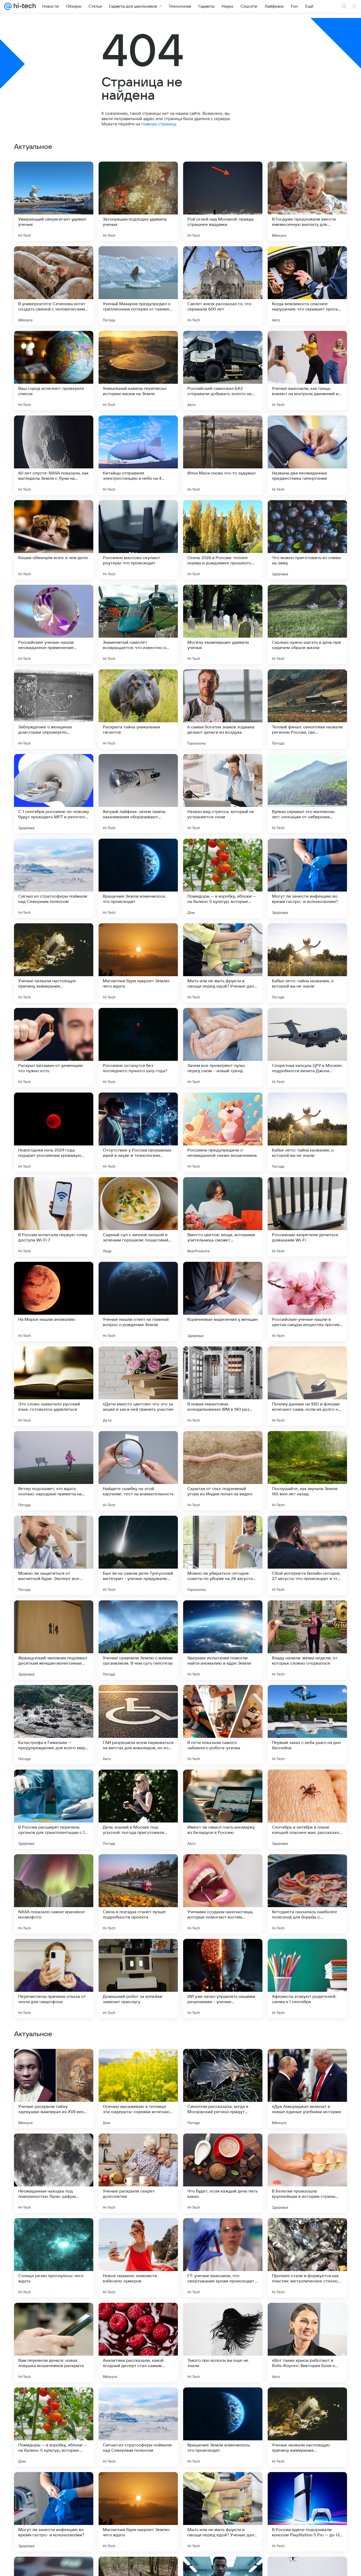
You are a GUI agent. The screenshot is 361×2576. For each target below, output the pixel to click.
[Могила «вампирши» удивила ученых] (223, 624)
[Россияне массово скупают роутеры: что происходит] (138, 540)
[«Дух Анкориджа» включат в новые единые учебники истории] (307, 2427)
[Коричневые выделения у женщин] (223, 1301)
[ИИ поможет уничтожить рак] (223, 2317)
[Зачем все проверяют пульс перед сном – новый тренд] (223, 1048)
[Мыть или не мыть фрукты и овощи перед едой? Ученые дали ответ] (223, 963)
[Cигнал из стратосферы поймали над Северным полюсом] (54, 878)
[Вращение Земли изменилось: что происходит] (138, 878)
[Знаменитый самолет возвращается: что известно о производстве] (138, 624)
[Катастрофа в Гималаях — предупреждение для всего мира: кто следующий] (54, 1725)
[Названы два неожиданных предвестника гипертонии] (307, 455)
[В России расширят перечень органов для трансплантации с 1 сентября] (54, 1809)
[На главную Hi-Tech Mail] (24, 6)
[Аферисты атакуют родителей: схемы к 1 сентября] (307, 1979)
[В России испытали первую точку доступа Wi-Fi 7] (54, 1217)
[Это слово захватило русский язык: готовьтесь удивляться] (54, 1386)
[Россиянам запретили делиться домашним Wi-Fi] (307, 1217)
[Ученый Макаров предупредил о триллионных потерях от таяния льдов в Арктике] (138, 286)
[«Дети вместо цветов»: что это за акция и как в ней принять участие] (138, 1386)
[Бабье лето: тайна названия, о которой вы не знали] (307, 963)
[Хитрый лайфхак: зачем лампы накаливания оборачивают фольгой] (138, 794)
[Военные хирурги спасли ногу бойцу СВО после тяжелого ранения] (223, 2148)
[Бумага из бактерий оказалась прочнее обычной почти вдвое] (307, 2232)
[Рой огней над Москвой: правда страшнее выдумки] (223, 201)
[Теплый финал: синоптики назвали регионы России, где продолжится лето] (307, 709)
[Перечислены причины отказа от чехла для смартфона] (54, 1979)
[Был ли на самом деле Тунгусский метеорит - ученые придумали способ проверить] (138, 1555)
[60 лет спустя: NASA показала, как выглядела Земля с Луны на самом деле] (54, 455)
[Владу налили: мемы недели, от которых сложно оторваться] (307, 1640)
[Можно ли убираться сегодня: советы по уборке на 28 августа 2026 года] (223, 1555)
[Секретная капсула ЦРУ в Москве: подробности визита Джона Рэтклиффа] (307, 1048)
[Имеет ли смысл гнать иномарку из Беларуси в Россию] (223, 1809)
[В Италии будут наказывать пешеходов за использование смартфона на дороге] (307, 2063)
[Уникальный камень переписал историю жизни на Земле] (138, 371)
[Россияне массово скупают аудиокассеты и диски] (223, 2063)
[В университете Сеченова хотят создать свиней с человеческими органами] (54, 286)
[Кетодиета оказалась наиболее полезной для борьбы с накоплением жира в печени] (307, 1894)
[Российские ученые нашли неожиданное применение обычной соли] (54, 624)
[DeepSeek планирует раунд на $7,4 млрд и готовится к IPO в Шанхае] (54, 2232)
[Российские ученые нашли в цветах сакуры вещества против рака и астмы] (307, 1301)
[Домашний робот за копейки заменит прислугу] (138, 1979)
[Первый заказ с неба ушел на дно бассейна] (307, 1725)
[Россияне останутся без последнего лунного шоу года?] (138, 1048)
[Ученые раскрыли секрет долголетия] (138, 2512)
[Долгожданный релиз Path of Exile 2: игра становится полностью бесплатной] (138, 2148)
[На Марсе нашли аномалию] (54, 1301)
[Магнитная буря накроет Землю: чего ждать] (138, 963)
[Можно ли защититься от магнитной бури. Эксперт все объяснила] (54, 1555)
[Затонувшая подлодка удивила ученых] (138, 201)
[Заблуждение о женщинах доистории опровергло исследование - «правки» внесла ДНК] (54, 709)
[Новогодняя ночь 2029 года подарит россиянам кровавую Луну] (54, 1132)
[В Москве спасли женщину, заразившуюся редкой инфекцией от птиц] (307, 2148)
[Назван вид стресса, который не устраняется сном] (223, 794)
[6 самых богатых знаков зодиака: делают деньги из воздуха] (223, 709)
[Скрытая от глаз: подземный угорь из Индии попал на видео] (223, 1471)
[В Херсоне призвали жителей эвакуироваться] (223, 2232)
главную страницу (159, 124)
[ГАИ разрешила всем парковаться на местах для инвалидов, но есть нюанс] (138, 1725)
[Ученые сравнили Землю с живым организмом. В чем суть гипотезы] (138, 1640)
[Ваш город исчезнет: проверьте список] (54, 371)
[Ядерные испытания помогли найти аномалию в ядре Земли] (223, 1640)
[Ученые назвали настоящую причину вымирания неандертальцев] (54, 963)
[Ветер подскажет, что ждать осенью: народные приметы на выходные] (54, 1471)
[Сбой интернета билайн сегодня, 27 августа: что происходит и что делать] (307, 1555)
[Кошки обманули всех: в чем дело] (54, 540)
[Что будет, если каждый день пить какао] (223, 2512)
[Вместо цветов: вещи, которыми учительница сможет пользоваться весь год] (223, 1217)
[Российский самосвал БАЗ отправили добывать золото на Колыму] (223, 371)
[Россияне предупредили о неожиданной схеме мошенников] (223, 1132)
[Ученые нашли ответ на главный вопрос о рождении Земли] (138, 1301)
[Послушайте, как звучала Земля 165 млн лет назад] (307, 1471)
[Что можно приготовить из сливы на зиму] (307, 540)
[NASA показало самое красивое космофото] (54, 1894)
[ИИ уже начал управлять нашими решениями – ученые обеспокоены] (223, 1979)
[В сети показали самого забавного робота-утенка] (223, 1725)
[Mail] (8, 6)
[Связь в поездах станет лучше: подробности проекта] (138, 1894)
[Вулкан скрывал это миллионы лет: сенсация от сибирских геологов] (307, 794)
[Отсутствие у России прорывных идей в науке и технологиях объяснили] (138, 1132)
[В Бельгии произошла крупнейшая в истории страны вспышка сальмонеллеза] (307, 2512)
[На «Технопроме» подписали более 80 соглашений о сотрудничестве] (138, 2317)
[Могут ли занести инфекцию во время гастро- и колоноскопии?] (307, 878)
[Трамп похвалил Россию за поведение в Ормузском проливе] (54, 2148)
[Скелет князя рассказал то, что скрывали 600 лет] (223, 286)
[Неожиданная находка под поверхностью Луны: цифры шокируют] (54, 2512)
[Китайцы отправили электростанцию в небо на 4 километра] (138, 455)
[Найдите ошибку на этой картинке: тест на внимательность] (138, 1471)
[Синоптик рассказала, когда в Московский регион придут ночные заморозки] (223, 2427)
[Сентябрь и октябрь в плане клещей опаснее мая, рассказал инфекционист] (307, 1809)
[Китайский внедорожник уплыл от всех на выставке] (138, 2232)
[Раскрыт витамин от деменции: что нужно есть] (54, 1048)
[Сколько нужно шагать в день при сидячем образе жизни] (307, 624)
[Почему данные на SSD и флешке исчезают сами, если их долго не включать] (307, 1386)
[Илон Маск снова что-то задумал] (223, 455)
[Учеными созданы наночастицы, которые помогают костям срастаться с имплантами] (223, 1894)
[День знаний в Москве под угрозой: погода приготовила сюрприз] (138, 1809)
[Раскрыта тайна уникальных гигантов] (138, 709)
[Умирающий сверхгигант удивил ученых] (54, 201)
